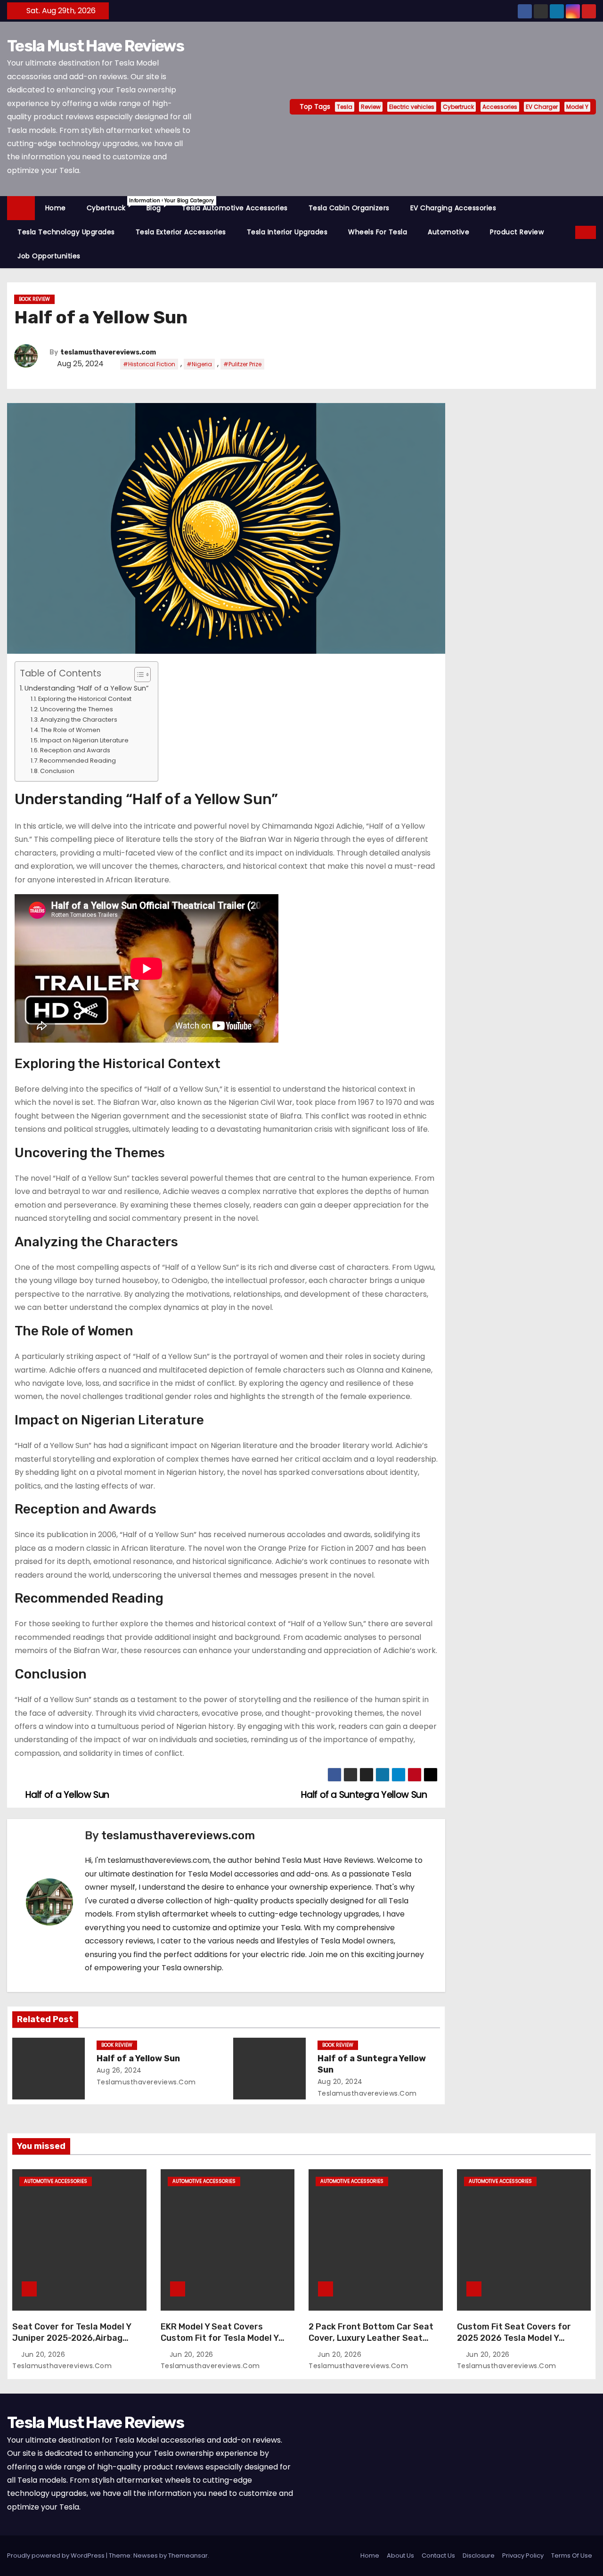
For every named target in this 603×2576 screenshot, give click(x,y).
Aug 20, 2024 (340, 2082)
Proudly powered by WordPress (57, 2555)
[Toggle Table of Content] (138, 675)
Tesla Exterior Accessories (181, 232)
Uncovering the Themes (77, 709)
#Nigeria (199, 364)
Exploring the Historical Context (85, 699)
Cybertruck (458, 107)
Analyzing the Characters (79, 720)
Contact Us (438, 2555)
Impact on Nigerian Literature (84, 740)
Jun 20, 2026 (44, 2354)
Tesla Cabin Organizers (349, 208)
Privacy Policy (523, 2555)
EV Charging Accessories (453, 208)
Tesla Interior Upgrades (287, 232)
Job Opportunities (49, 256)
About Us (400, 2555)
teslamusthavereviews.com (108, 352)
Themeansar (188, 2555)
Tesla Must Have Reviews (95, 46)
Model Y (577, 107)
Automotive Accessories (56, 2181)
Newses (146, 2555)
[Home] (21, 208)
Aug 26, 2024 (119, 2070)
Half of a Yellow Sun (138, 2058)
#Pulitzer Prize (242, 364)
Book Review (34, 299)
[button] (569, 232)
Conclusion (57, 771)
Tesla (345, 107)
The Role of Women (70, 730)
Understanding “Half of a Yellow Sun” (86, 688)
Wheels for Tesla (378, 232)
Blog (159, 205)
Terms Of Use (572, 2555)
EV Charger (542, 107)
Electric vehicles (412, 107)
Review (371, 107)
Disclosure (479, 2555)
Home (56, 208)
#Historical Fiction (149, 364)
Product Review (517, 232)
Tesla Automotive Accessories (235, 208)
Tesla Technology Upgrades (66, 232)
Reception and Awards (75, 750)
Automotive (448, 232)
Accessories (500, 107)
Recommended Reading (78, 761)
